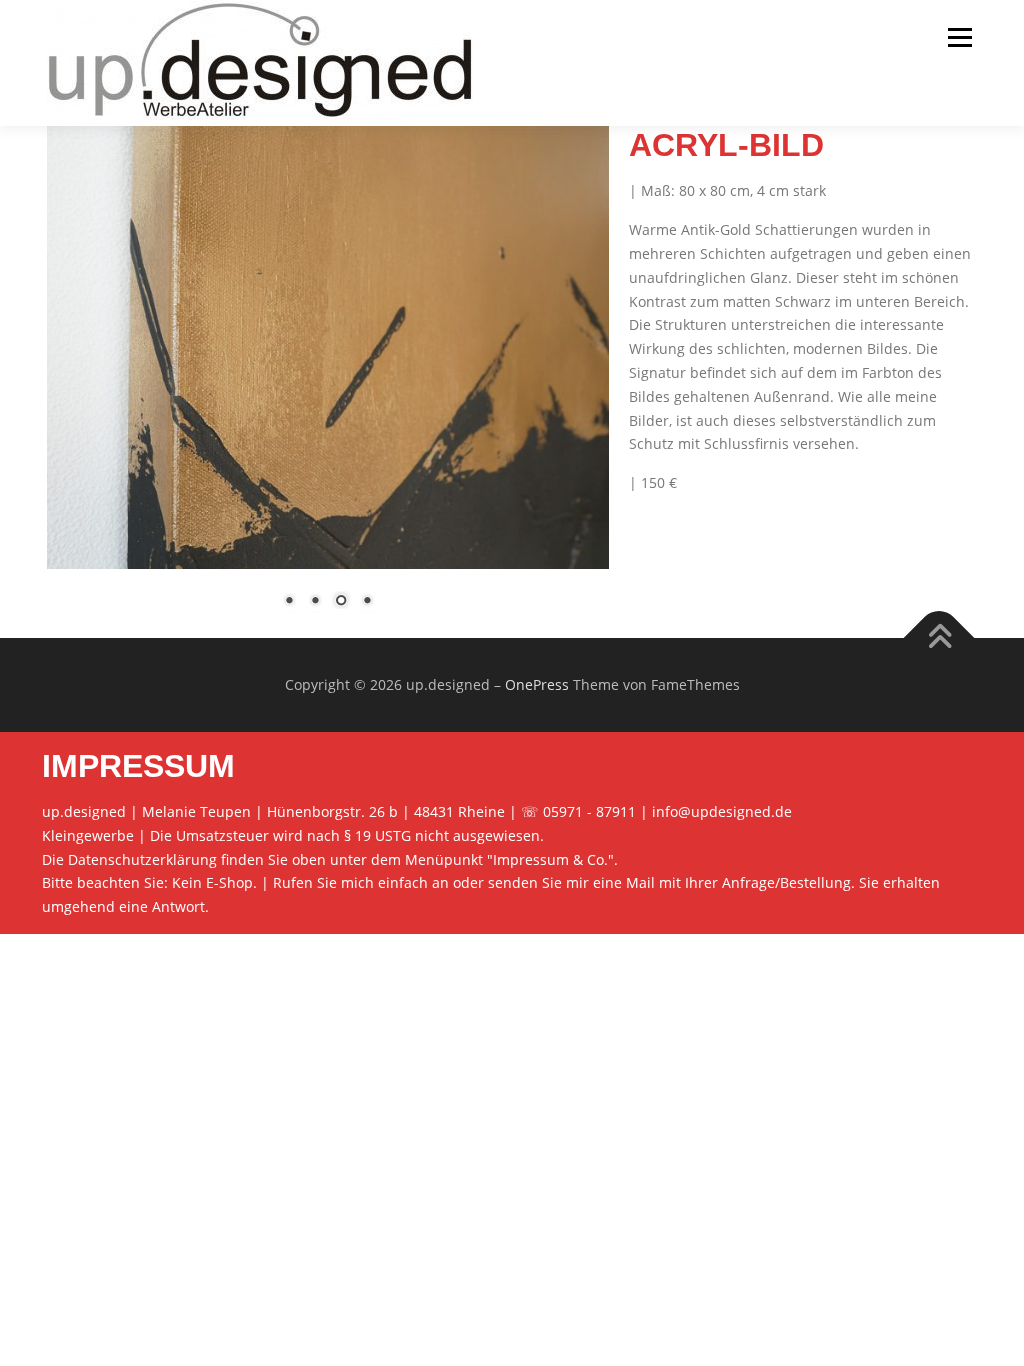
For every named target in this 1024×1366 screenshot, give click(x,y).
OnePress (537, 684)
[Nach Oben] (939, 637)
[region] (328, 379)
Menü (959, 37)
